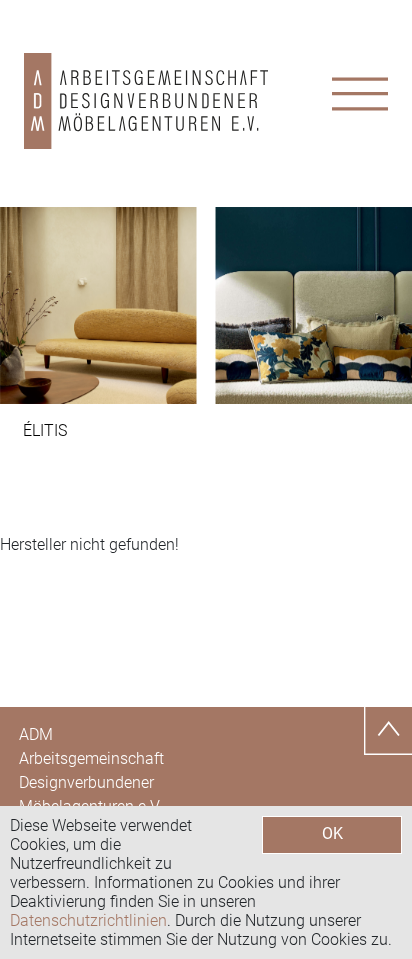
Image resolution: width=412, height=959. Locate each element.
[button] (31, 305)
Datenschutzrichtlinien (88, 920)
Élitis (45, 430)
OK (332, 833)
